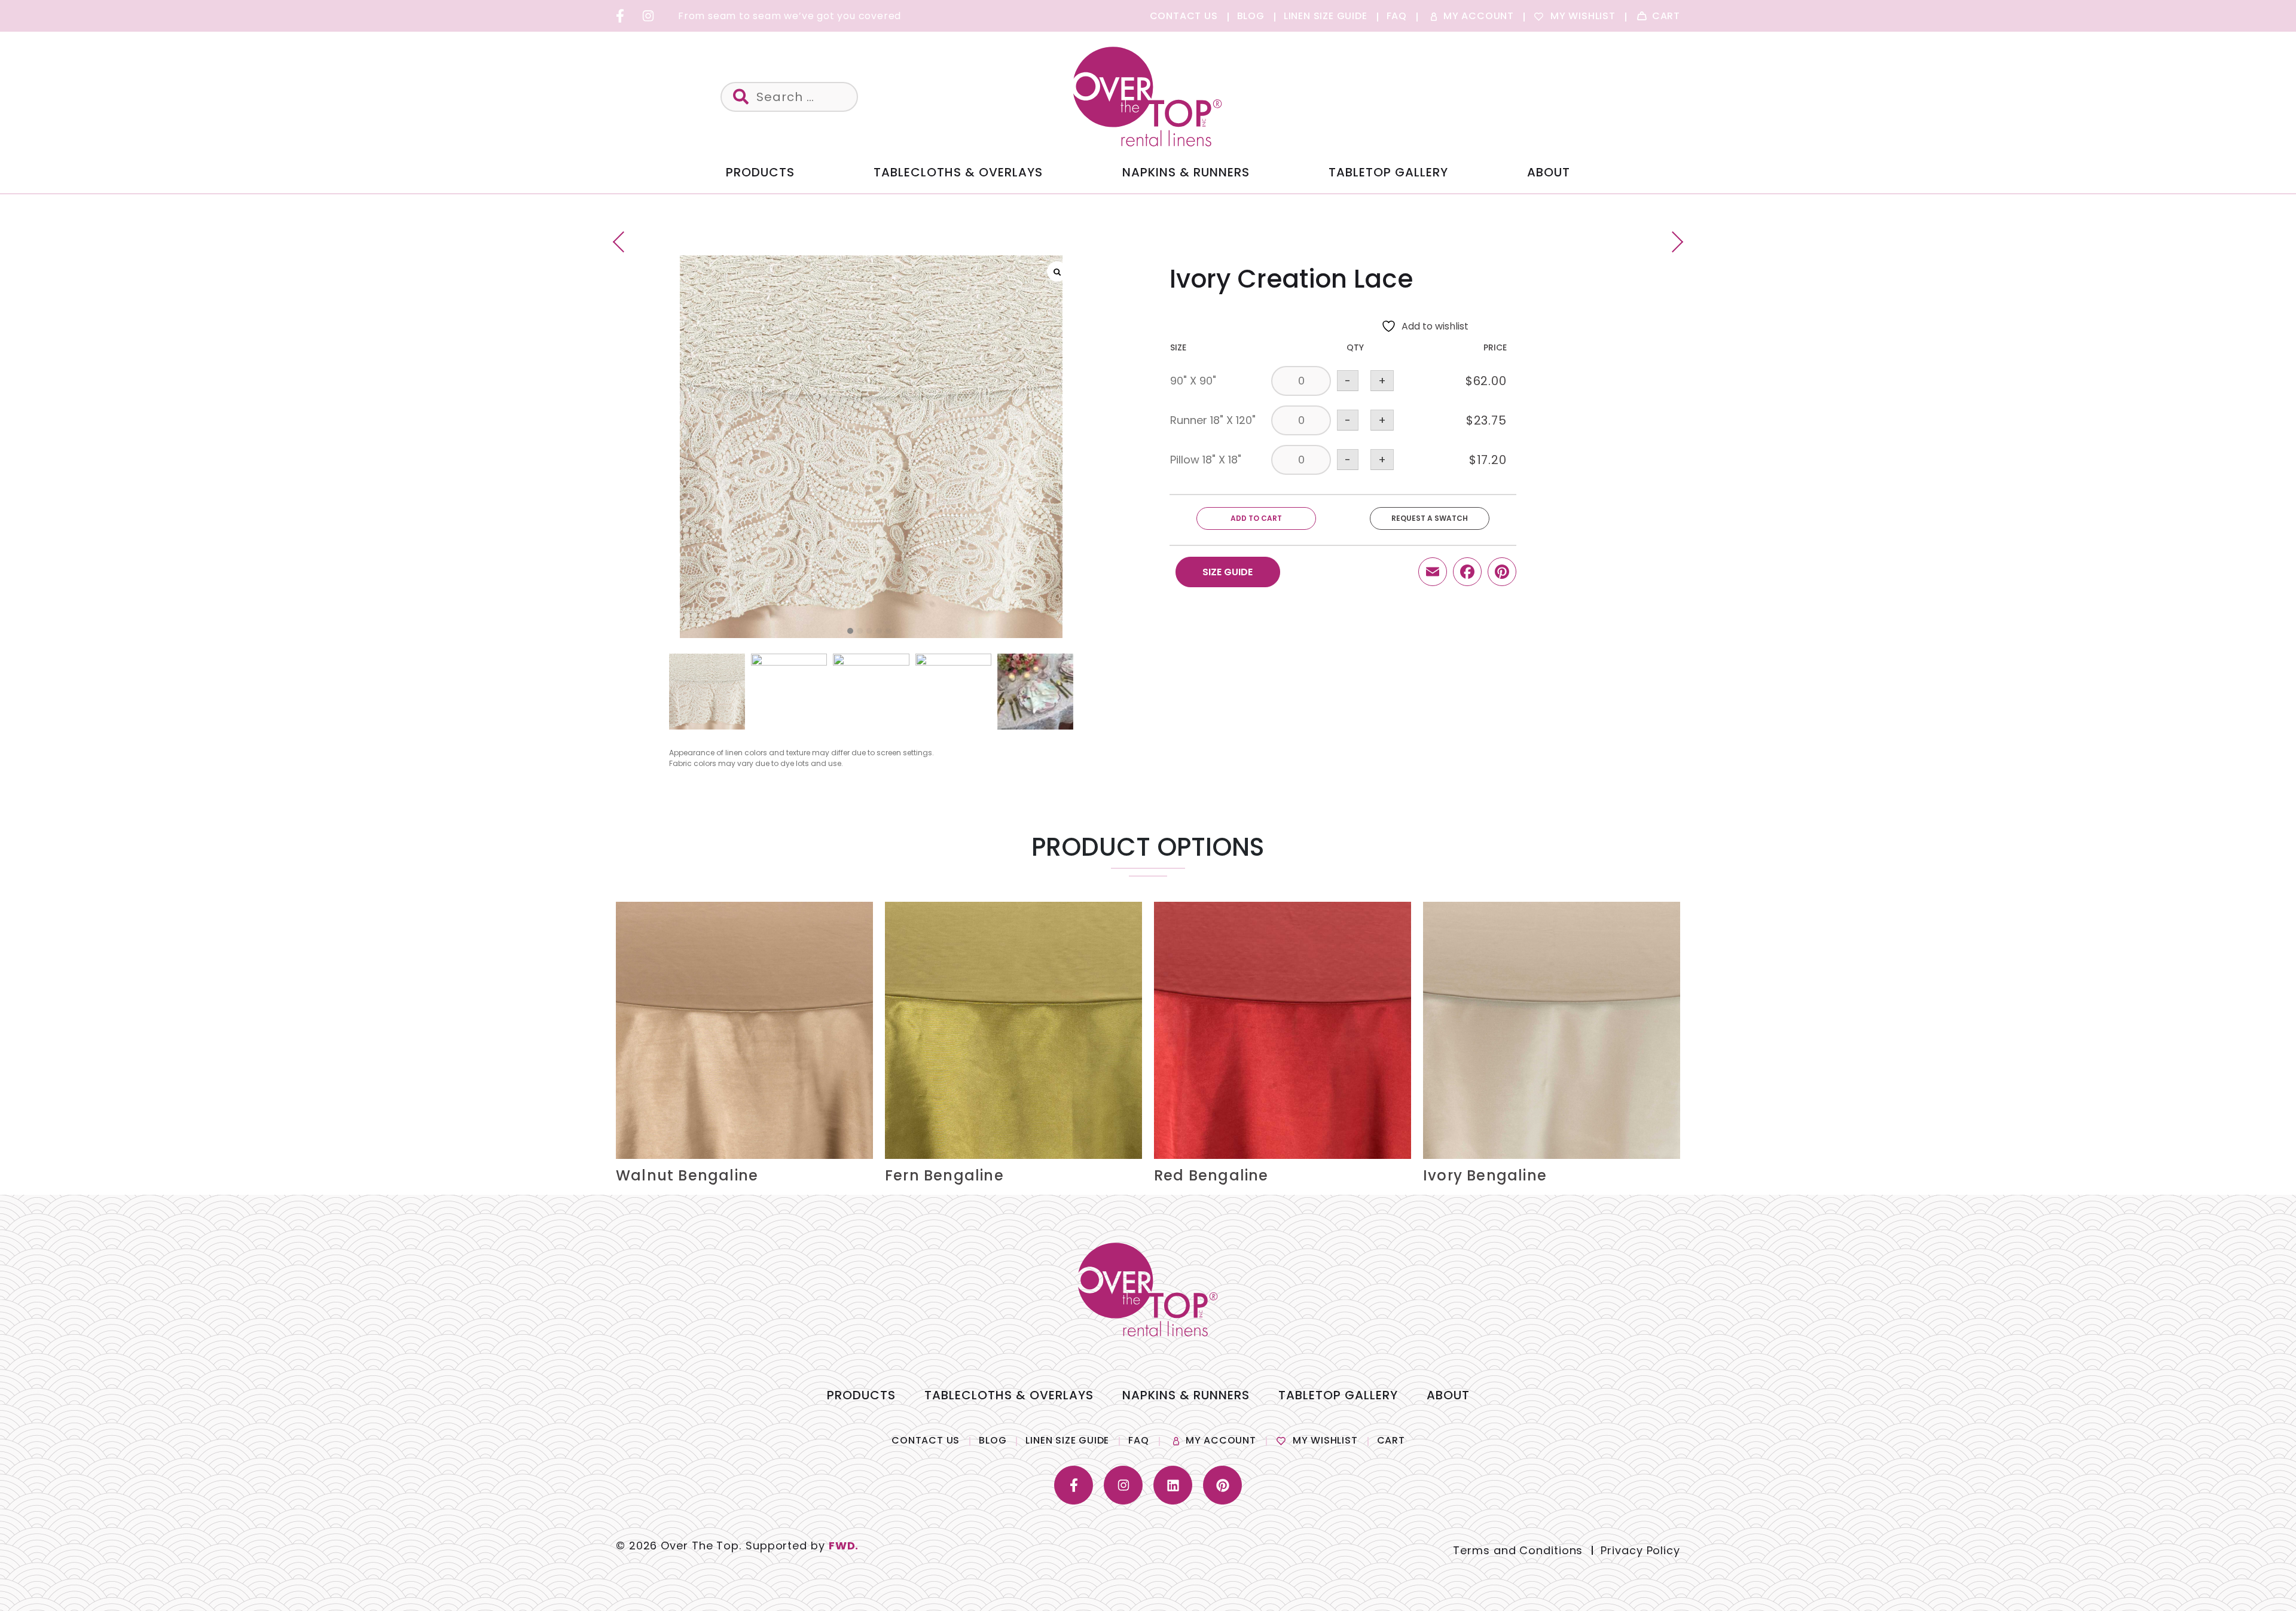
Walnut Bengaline (687, 1175)
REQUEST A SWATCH (1430, 518)
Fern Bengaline (944, 1175)
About (1549, 172)
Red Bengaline (1211, 1175)
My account (1221, 1440)
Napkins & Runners (1186, 172)
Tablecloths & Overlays (958, 172)
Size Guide (1228, 572)
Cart (1391, 1440)
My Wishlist (1325, 1440)
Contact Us (926, 1440)
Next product (1673, 242)
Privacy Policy (1640, 1550)
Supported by (802, 1546)
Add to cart (1256, 518)
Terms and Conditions (1518, 1550)
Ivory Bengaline (1485, 1175)
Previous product (623, 242)
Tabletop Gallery (1388, 172)
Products (760, 172)
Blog (993, 1440)
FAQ (1138, 1440)
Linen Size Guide (1067, 1440)
